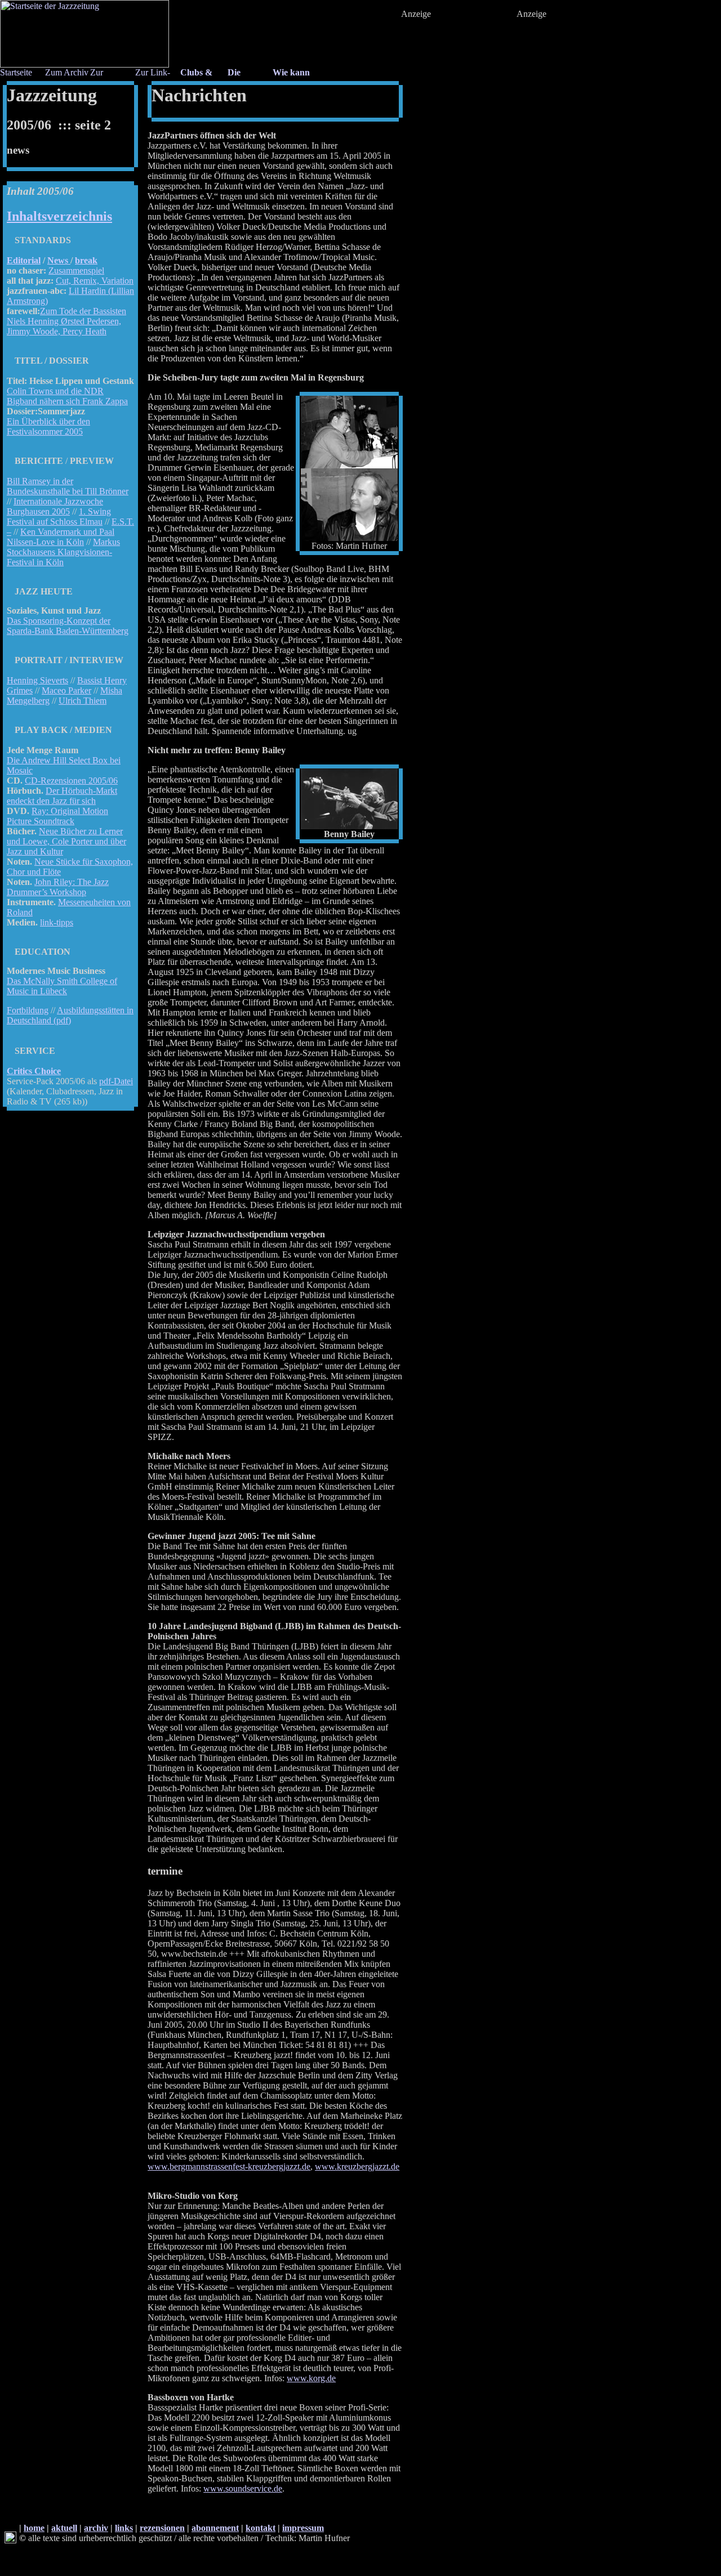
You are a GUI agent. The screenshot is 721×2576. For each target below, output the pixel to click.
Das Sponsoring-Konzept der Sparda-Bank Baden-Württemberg (68, 626)
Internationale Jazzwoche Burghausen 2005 (55, 506)
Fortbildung (28, 1010)
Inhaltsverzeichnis (59, 216)
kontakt (261, 2528)
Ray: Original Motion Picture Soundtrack (57, 816)
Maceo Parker (66, 690)
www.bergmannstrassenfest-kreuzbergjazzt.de (229, 2166)
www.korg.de (311, 2378)
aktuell (64, 2528)
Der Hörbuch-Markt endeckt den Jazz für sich (62, 796)
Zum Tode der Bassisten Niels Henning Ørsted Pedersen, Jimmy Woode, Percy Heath (66, 321)
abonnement (215, 2528)
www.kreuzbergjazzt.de (357, 2166)
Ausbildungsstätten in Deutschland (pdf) (70, 1015)
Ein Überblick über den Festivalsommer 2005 (48, 426)
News (59, 260)
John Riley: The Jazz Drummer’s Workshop (58, 887)
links (124, 2528)
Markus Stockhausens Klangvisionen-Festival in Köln (63, 552)
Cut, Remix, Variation (95, 281)
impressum (303, 2528)
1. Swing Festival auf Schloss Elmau (59, 516)
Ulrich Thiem (83, 701)
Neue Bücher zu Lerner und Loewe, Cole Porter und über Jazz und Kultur (66, 841)
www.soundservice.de (243, 2488)
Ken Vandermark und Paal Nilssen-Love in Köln (61, 537)
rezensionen (162, 2528)
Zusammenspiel (76, 270)
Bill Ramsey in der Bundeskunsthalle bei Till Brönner (68, 486)
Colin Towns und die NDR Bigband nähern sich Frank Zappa (67, 396)
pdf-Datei (116, 1081)
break (86, 260)
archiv (96, 2528)
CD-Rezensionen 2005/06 (71, 781)
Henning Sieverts (37, 680)
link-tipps (57, 922)
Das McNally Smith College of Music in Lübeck (62, 986)
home (34, 2528)
